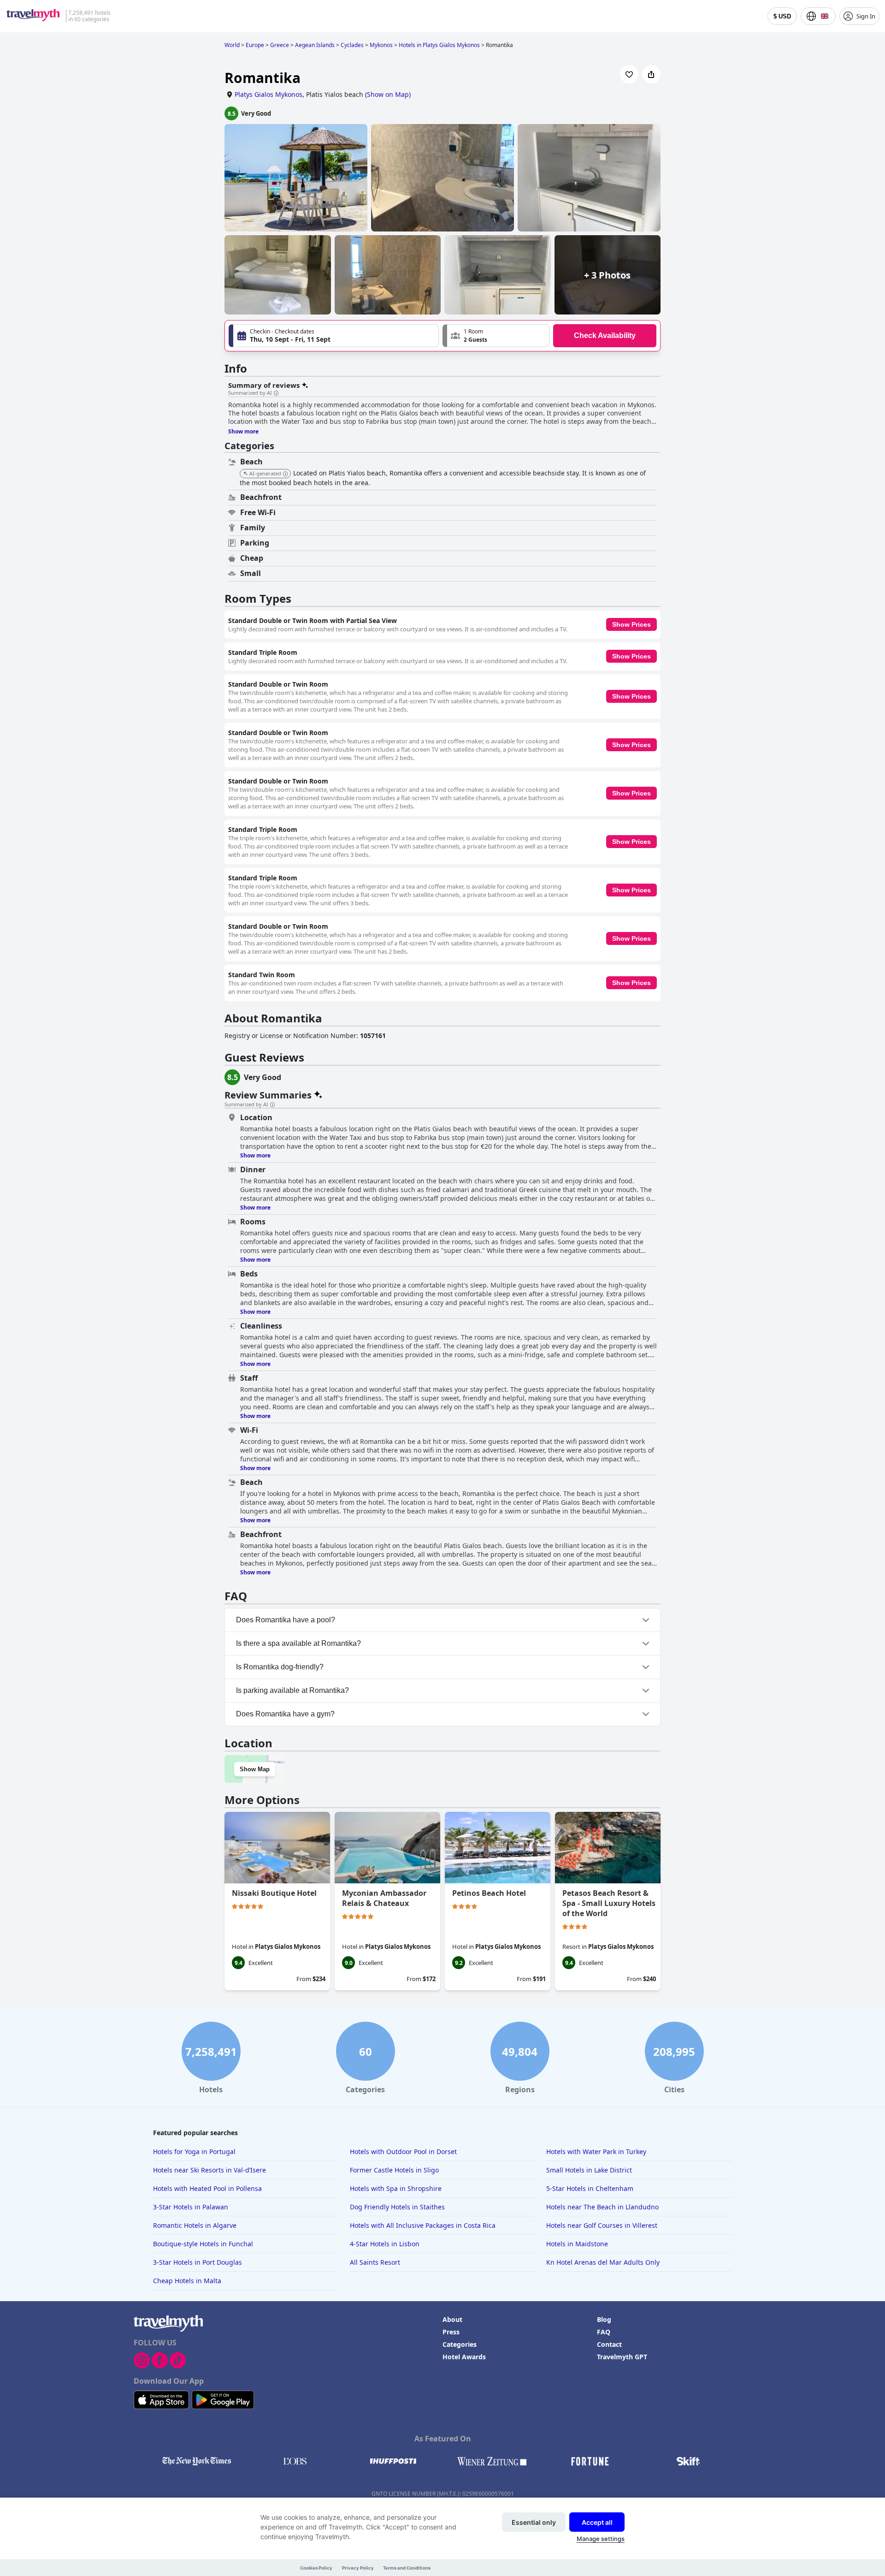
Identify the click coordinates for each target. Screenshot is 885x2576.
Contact (609, 2344)
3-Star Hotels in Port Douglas (198, 2262)
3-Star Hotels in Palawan (191, 2207)
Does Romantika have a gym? (285, 1714)
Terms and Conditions (407, 2568)
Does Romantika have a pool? (286, 1620)
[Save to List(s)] (629, 74)
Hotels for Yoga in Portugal (194, 2152)
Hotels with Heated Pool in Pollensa (207, 2188)
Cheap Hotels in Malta (187, 2281)
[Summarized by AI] (276, 393)
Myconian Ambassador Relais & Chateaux (384, 1898)
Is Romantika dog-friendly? (280, 1667)
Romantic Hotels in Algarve (195, 2225)
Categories (460, 2344)
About (452, 2319)
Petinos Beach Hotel (489, 1893)
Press (451, 2332)
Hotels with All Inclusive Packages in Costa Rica (423, 2225)
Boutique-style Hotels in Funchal (203, 2244)
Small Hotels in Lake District (589, 2170)
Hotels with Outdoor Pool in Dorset (403, 2152)
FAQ (604, 2332)
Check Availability (605, 335)
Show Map (255, 1769)
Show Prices (631, 624)
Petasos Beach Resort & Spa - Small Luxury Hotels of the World (609, 1903)
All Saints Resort (375, 2262)
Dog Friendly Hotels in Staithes (397, 2207)
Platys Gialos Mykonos (268, 94)
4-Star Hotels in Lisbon (385, 2244)
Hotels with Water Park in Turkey (596, 2152)
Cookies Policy (316, 2568)
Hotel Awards (464, 2357)
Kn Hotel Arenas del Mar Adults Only (603, 2262)
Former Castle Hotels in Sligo (394, 2170)
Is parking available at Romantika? (292, 1690)
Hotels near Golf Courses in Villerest (602, 2225)
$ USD (782, 16)
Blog (604, 2319)
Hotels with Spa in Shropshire (396, 2188)
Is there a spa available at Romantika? (298, 1643)
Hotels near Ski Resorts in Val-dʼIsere (209, 2170)
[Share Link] (651, 74)
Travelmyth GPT (622, 2357)
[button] (496, 336)
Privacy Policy (358, 2568)
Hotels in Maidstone (577, 2244)
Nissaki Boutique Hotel (274, 1893)
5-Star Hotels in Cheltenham (590, 2188)
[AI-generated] (285, 474)
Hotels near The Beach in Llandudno (602, 2207)
